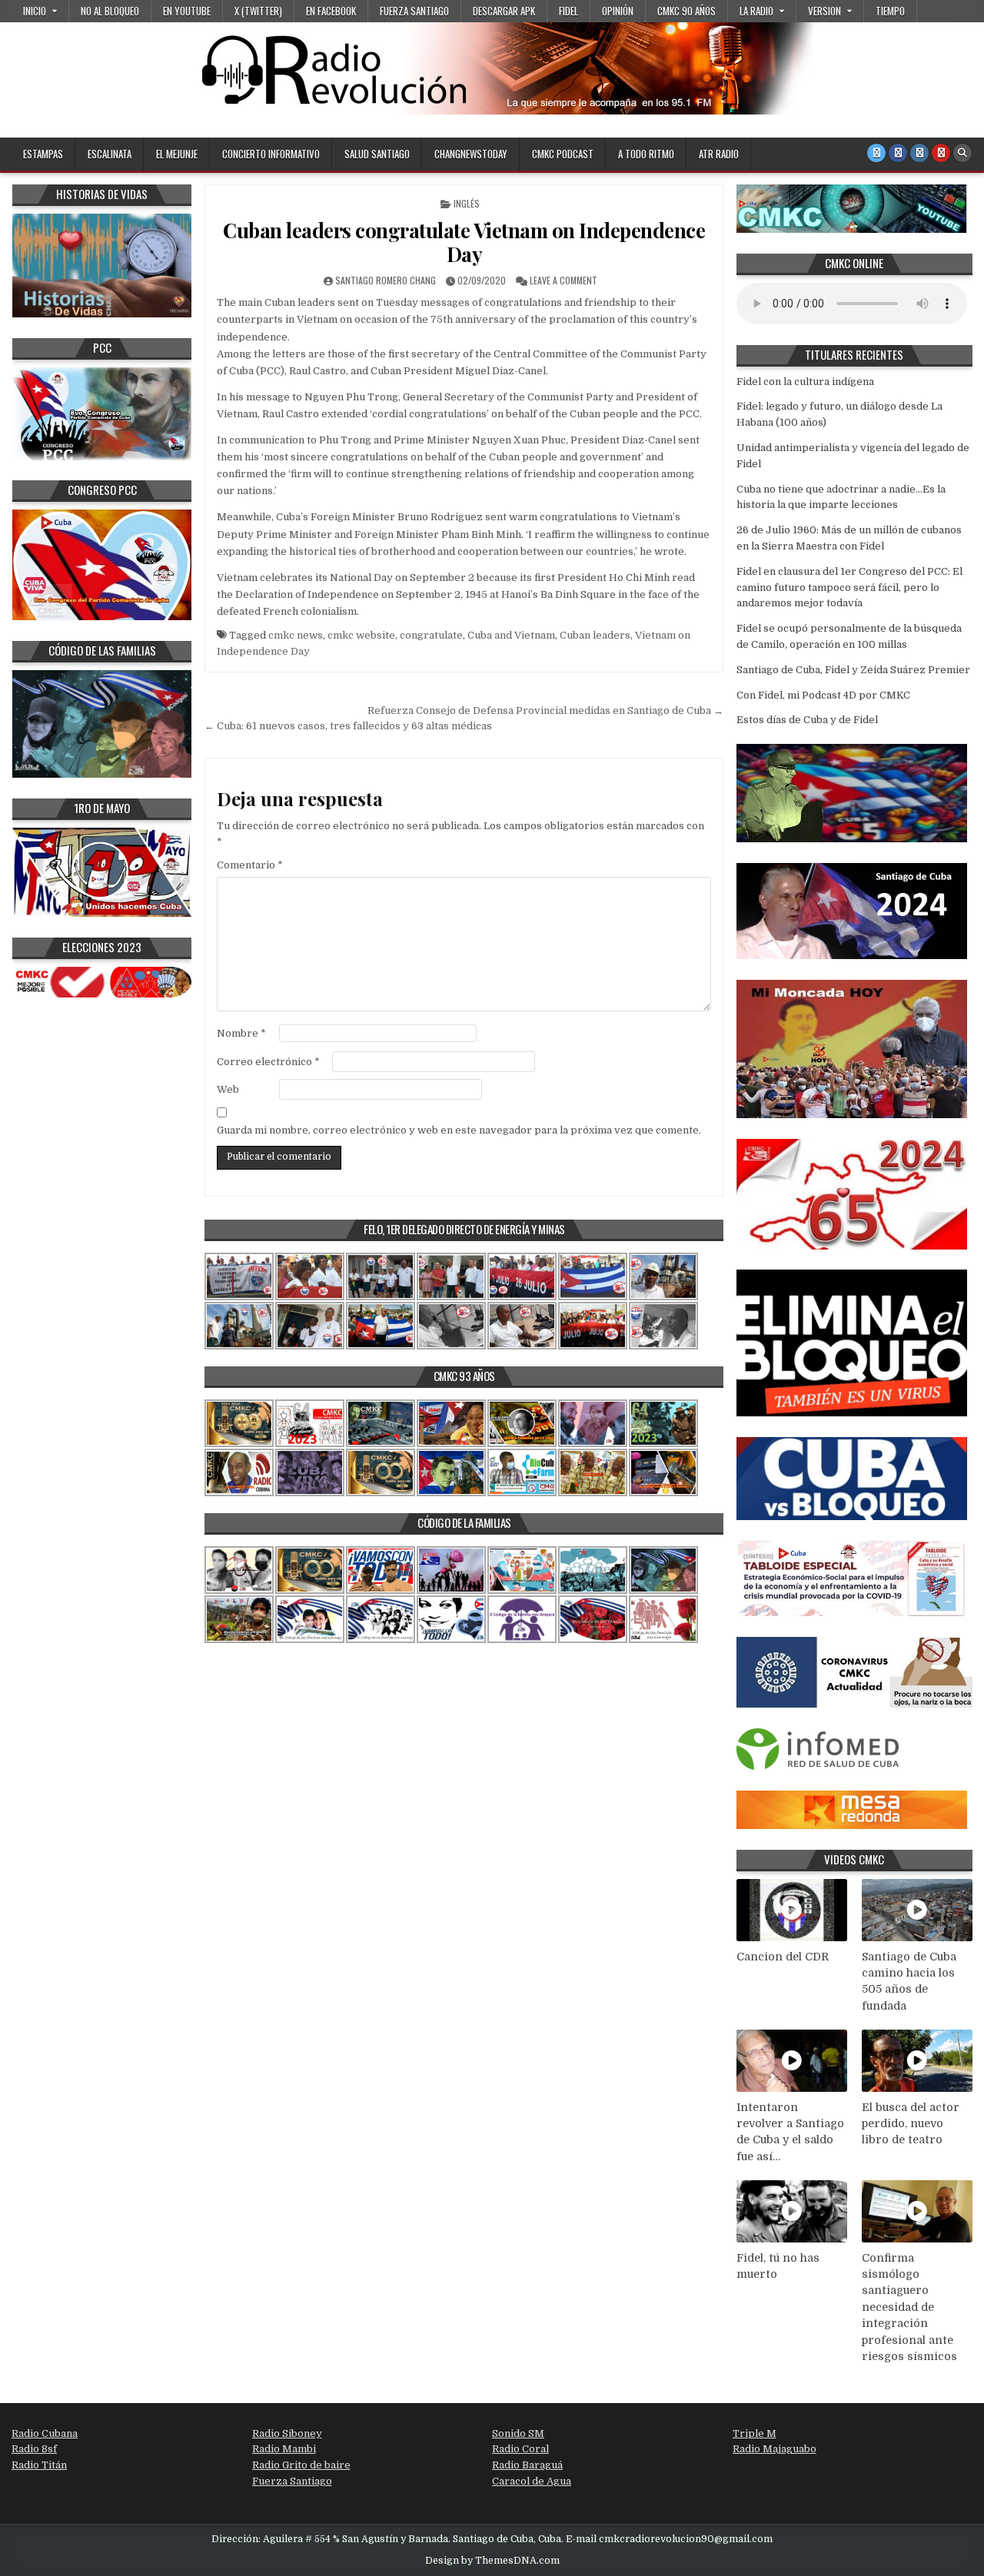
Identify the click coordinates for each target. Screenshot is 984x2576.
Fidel (568, 11)
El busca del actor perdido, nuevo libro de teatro (911, 2124)
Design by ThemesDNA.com (492, 2561)
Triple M (755, 2433)
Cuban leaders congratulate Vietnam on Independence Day (464, 242)
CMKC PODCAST (563, 154)
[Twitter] (876, 153)
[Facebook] (898, 153)
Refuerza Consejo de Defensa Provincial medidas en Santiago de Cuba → (545, 710)
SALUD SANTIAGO (377, 154)
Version (824, 11)
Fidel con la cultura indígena (805, 382)
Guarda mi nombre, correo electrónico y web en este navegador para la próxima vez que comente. (459, 1130)
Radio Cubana (45, 2433)
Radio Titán (39, 2465)
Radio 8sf (34, 2449)
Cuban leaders (595, 635)
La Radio (756, 11)
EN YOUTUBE (187, 11)
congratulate (431, 635)
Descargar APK (504, 11)
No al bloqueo (110, 11)
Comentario (250, 865)
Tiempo (890, 11)
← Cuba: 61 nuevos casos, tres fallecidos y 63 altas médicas (348, 726)
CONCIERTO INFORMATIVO (271, 154)
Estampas (43, 154)
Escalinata (110, 154)
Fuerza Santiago (414, 11)
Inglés (467, 203)
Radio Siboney (287, 2433)
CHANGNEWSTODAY (471, 154)
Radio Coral (520, 2449)
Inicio (35, 11)
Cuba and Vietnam (511, 635)
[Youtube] (941, 153)
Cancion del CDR (783, 1957)
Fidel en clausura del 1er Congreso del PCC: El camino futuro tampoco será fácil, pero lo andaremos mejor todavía (849, 588)
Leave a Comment (563, 280)
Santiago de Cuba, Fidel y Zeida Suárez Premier (853, 670)
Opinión (618, 11)
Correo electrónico (268, 1062)
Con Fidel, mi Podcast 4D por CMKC (823, 695)
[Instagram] (919, 153)
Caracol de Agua (532, 2481)
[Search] (962, 153)
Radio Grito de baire (301, 2465)
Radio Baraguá (527, 2465)
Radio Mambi (284, 2449)
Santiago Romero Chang (386, 280)
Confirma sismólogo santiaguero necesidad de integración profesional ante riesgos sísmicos (909, 2307)
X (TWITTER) (258, 11)
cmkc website (361, 635)
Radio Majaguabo (775, 2449)
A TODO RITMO (646, 154)
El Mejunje (177, 154)
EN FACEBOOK (331, 11)
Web (228, 1089)
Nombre (241, 1033)
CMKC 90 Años (686, 11)
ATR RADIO (719, 154)
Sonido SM (518, 2433)
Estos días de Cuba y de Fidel (807, 720)
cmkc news (296, 635)
